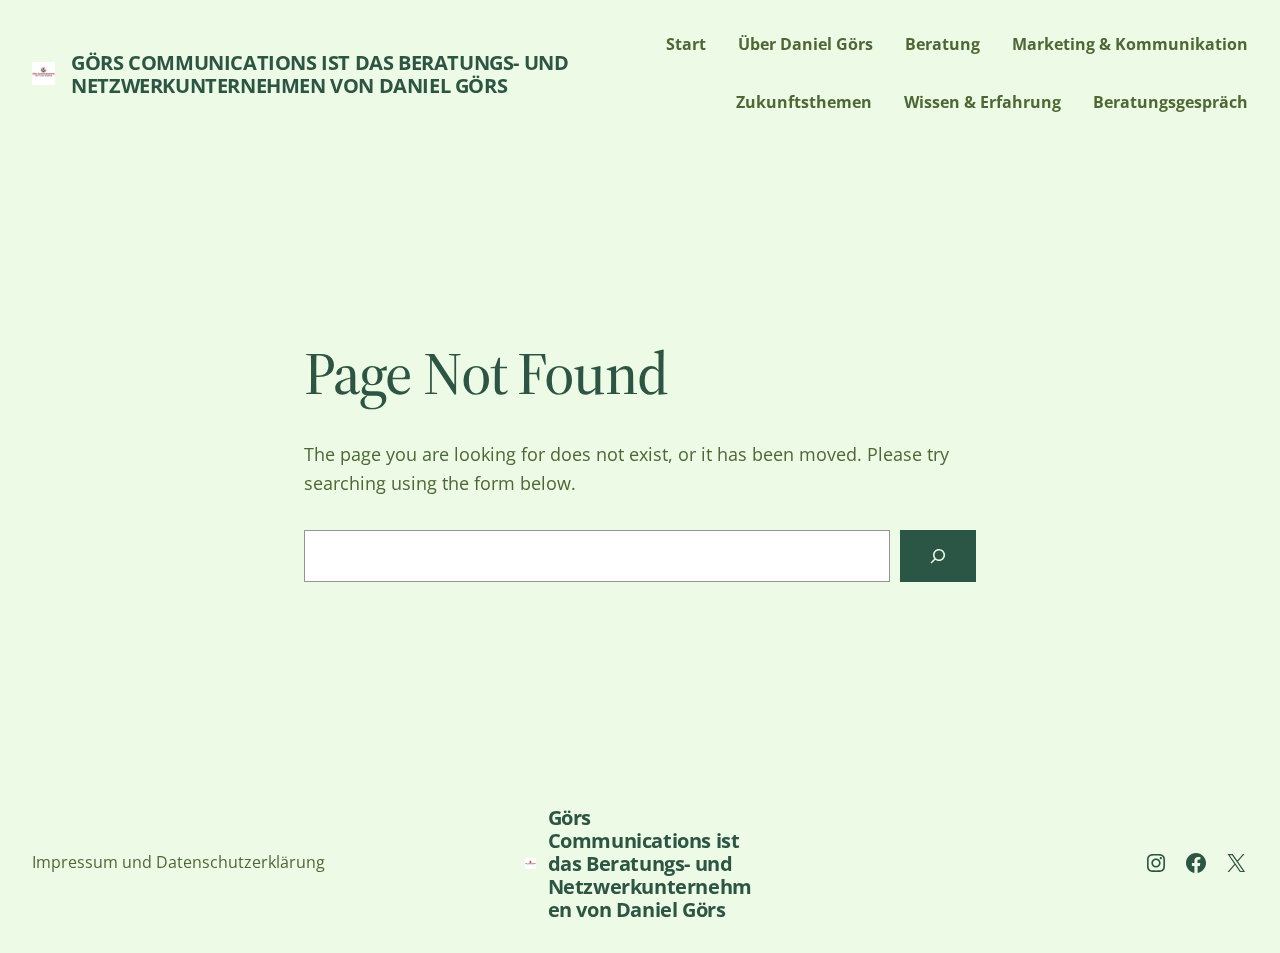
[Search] (938, 556)
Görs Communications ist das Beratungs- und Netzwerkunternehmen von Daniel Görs (319, 74)
